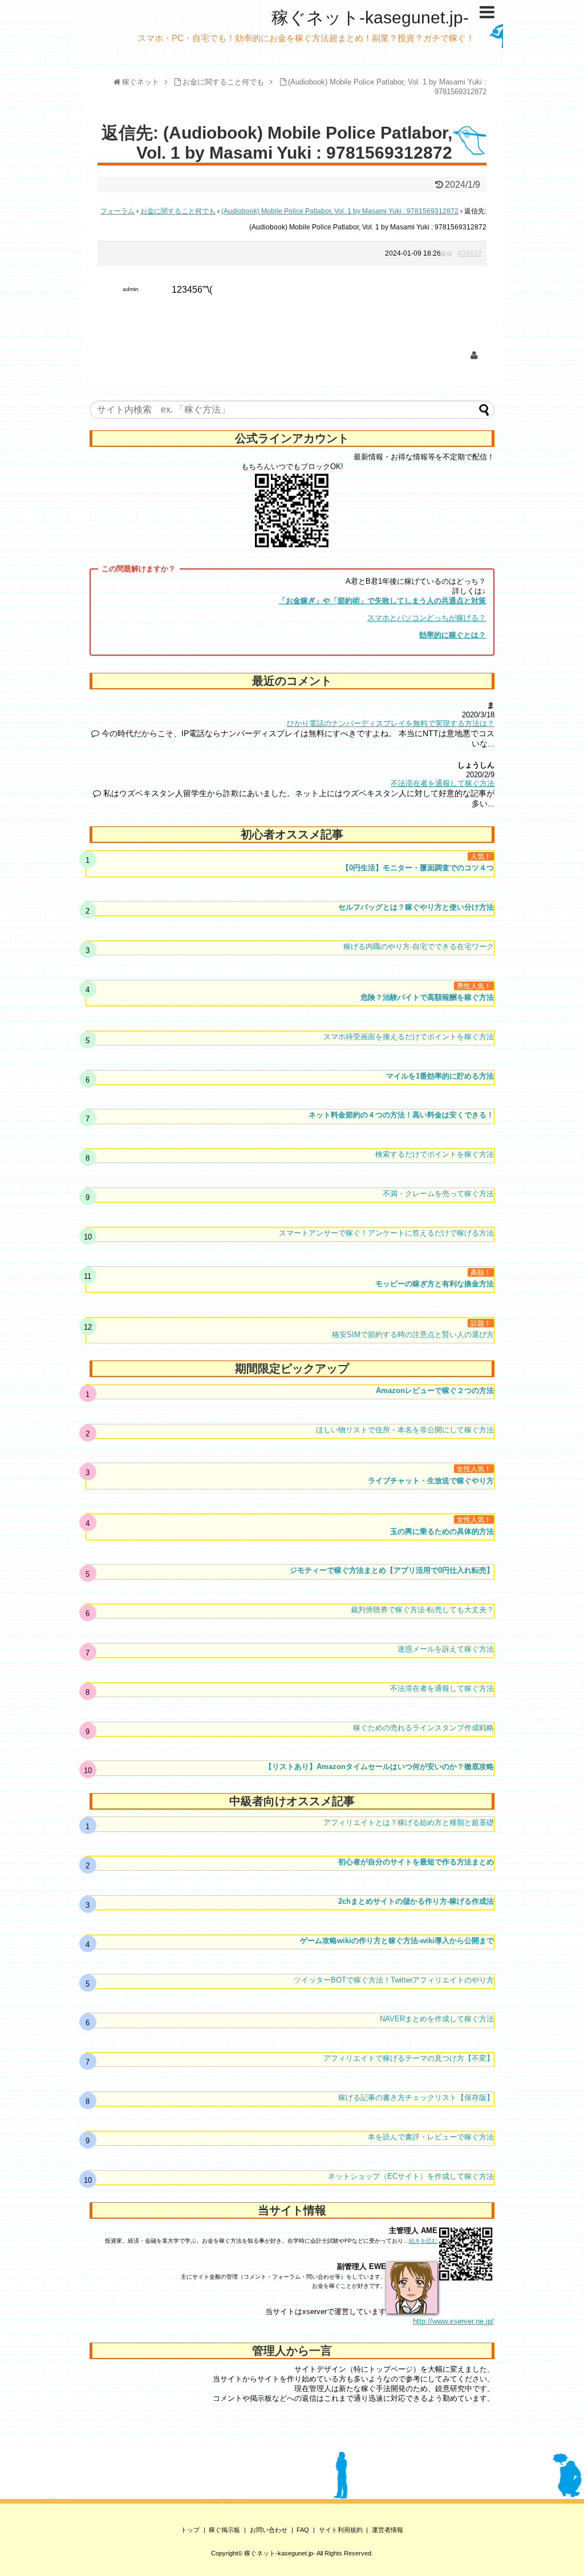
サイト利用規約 (341, 2530)
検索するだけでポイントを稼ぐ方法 (435, 1154)
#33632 (470, 253)
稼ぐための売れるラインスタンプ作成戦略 (423, 1728)
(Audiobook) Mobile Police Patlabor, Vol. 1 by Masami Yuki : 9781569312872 (340, 211)
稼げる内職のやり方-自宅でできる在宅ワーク (419, 946)
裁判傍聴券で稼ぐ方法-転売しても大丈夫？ (422, 1610)
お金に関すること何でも (178, 211)
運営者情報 (388, 2530)
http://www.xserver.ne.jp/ (453, 2321)
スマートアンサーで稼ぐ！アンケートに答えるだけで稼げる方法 (386, 1233)
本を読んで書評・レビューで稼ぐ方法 (431, 2137)
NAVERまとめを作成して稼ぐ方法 (437, 2019)
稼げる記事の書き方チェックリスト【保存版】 (416, 2097)
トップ (190, 2530)
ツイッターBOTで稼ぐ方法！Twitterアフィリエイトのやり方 (394, 1980)
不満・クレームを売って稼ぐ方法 (438, 1194)
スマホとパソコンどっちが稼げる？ (427, 618)
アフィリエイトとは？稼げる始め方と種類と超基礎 (409, 1822)
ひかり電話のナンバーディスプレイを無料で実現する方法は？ (391, 723)
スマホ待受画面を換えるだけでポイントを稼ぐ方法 (409, 1037)
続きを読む (423, 2241)
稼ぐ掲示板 (224, 2530)
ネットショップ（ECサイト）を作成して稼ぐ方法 (411, 2176)
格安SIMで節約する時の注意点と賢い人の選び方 (413, 1335)
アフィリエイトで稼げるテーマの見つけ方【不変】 (409, 2058)
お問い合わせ (269, 2530)
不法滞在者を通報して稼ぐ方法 (443, 783)
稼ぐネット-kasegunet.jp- (370, 17)
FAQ (303, 2530)
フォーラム (117, 211)
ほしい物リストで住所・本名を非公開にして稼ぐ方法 (405, 1430)
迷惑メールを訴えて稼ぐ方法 (446, 1649)
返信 (447, 254)
